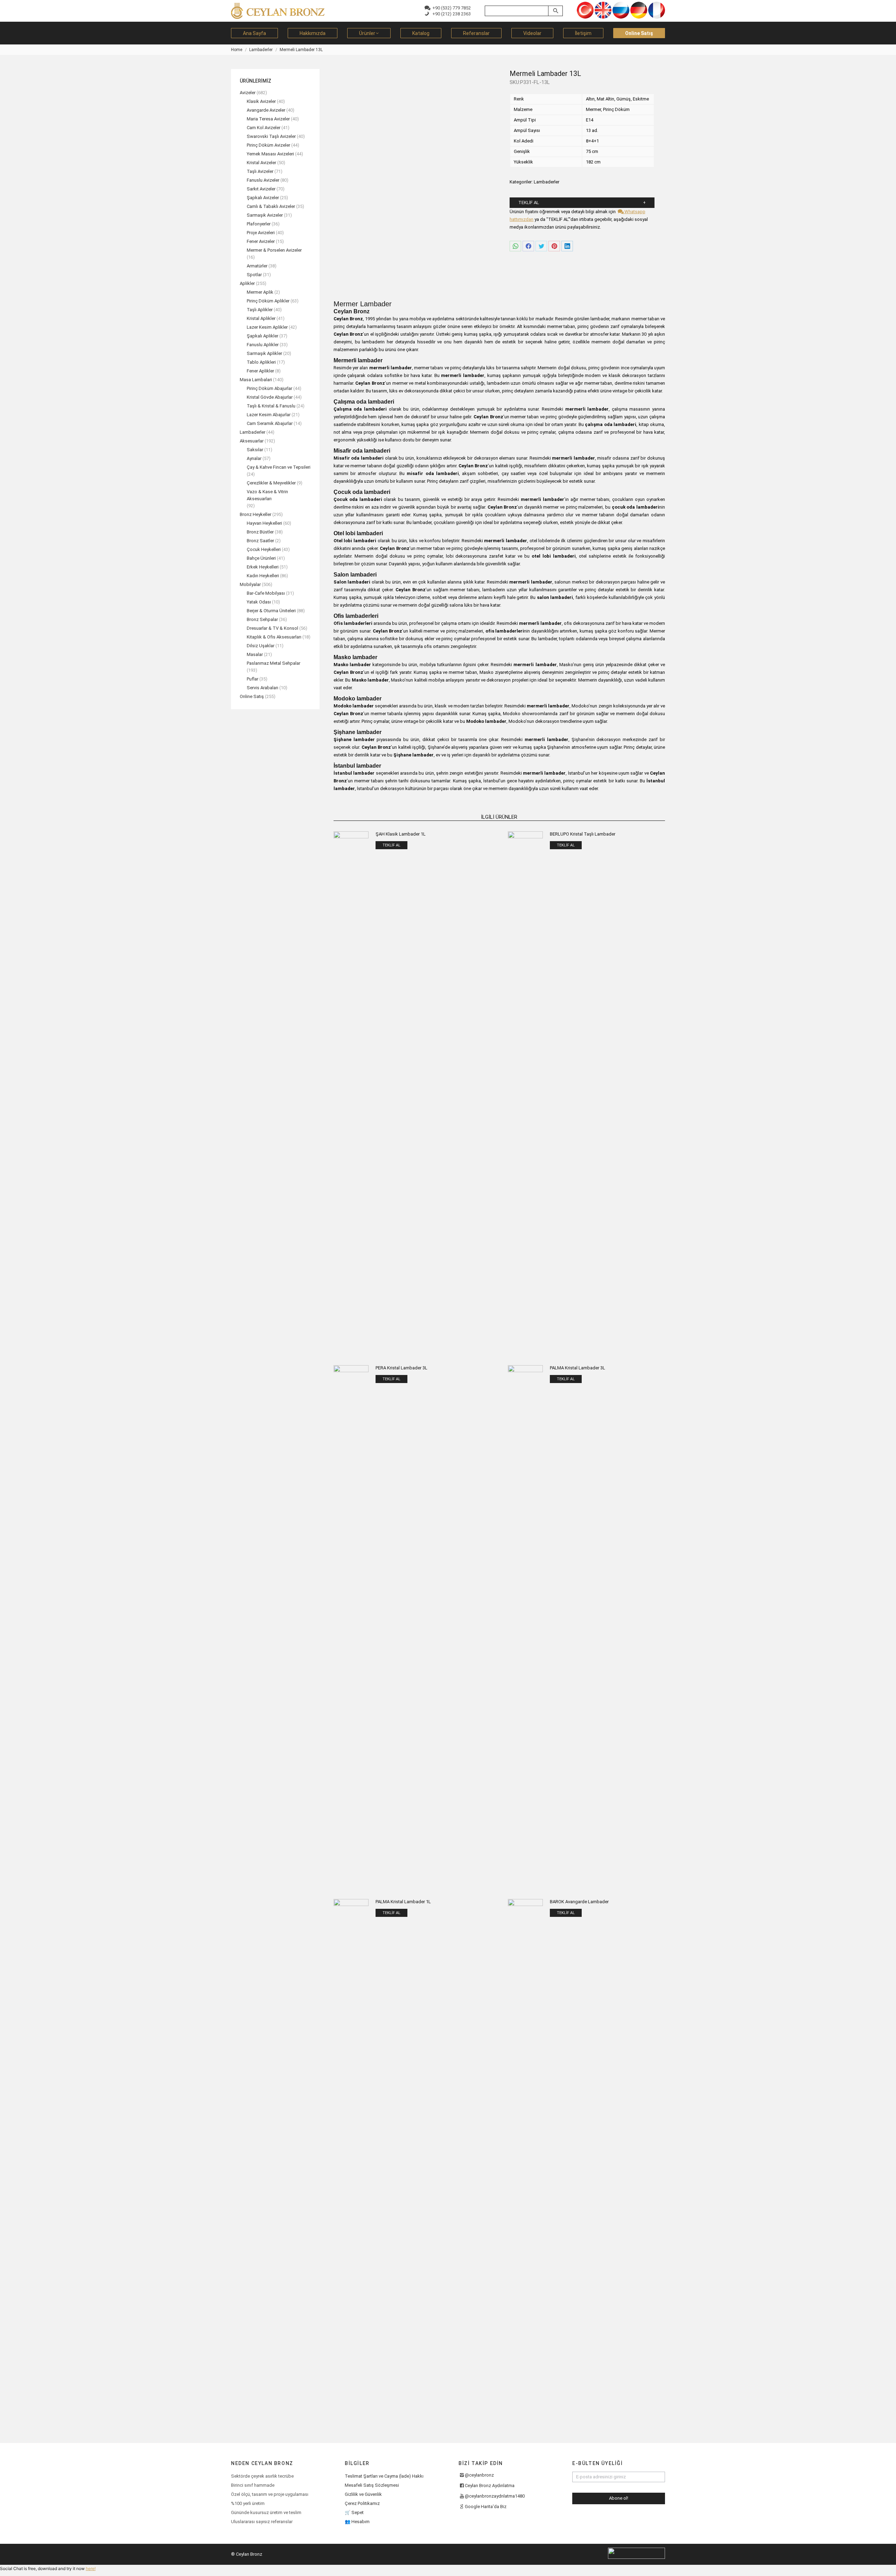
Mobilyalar (250, 584)
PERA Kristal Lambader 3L (401, 1368)
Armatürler (257, 266)
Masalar (255, 654)
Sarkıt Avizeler (261, 189)
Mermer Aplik (260, 292)
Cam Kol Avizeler (264, 128)
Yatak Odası (259, 602)
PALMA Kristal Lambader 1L (403, 1902)
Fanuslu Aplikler (263, 345)
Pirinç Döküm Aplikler (268, 301)
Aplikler (247, 283)
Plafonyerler (259, 224)
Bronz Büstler (260, 532)
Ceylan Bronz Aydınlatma (490, 2486)
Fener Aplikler (260, 371)
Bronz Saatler (260, 541)
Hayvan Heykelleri (264, 523)
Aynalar (254, 458)
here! (91, 2568)
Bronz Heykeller (255, 514)
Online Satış (252, 696)
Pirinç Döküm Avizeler (268, 145)
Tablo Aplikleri (261, 362)
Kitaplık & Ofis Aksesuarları (274, 637)
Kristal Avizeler (261, 163)
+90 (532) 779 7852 (450, 8)
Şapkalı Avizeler (263, 198)
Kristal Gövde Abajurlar (270, 397)
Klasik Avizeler (261, 101)
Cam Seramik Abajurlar (270, 423)
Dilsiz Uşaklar (261, 646)
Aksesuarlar (252, 441)
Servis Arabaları (262, 688)
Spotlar (254, 275)
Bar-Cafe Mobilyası (266, 593)
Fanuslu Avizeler (263, 180)
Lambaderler (547, 182)
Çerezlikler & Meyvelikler (271, 483)
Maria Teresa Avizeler (268, 119)
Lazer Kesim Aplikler (267, 327)
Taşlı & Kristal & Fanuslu (271, 406)
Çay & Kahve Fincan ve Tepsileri (279, 467)
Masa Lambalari (256, 380)
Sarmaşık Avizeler (265, 215)
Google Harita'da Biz (486, 2507)
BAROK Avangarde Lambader (579, 1902)
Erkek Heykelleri (263, 567)
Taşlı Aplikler (260, 310)
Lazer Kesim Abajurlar (269, 415)
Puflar (253, 679)
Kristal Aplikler (261, 318)
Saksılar (255, 450)
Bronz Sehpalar (262, 619)
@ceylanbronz (479, 2475)
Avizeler (248, 93)
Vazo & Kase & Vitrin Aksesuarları (267, 495)
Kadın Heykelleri (263, 576)
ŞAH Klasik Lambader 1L (401, 834)
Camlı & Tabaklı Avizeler (271, 206)
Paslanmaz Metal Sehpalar (274, 663)
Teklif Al (529, 203)
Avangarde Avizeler (266, 110)
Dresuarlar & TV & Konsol (272, 628)
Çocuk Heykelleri (264, 549)
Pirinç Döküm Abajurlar (269, 388)
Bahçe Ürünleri (261, 558)
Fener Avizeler (261, 241)
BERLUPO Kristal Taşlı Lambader (583, 834)
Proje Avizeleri (261, 233)
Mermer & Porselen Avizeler (274, 250)
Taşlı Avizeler (260, 171)
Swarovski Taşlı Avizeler (271, 136)
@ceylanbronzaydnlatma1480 (495, 2496)
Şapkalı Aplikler (262, 336)
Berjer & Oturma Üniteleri (271, 611)
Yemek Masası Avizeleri (270, 154)
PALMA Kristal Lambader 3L (577, 1368)
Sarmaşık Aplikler (264, 353)
